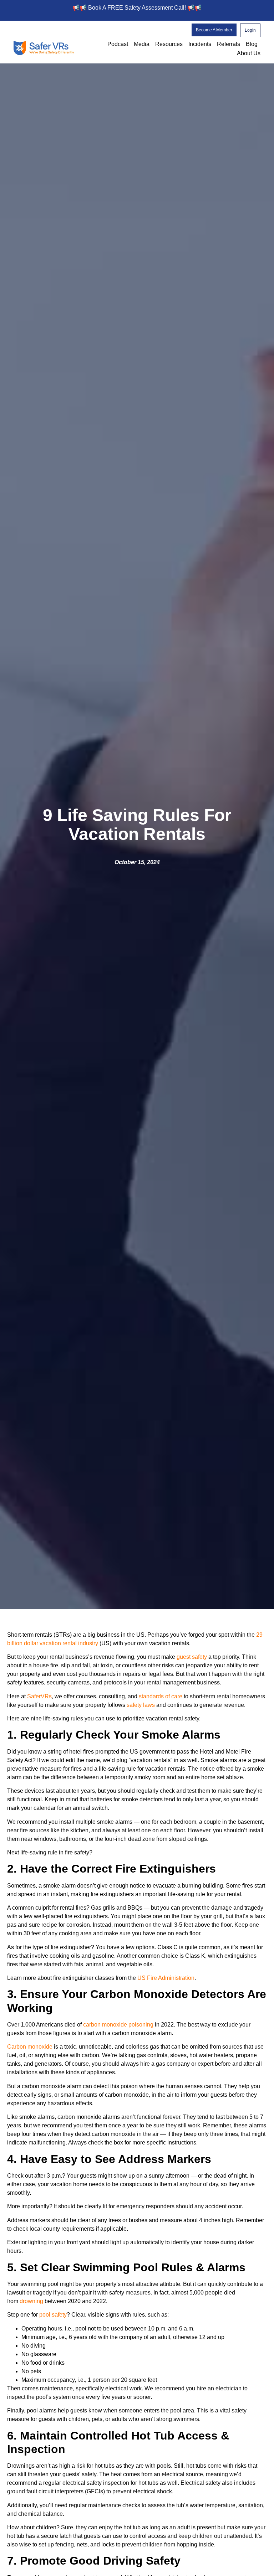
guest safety (192, 1657)
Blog (252, 44)
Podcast (118, 44)
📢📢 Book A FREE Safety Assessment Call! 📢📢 (137, 8)
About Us (249, 53)
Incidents (200, 44)
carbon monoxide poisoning (118, 2025)
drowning (31, 2301)
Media (142, 44)
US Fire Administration (165, 1978)
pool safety (52, 2315)
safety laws (141, 1705)
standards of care (160, 1696)
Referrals (229, 44)
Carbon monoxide (30, 2047)
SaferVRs (39, 1696)
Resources (169, 44)
